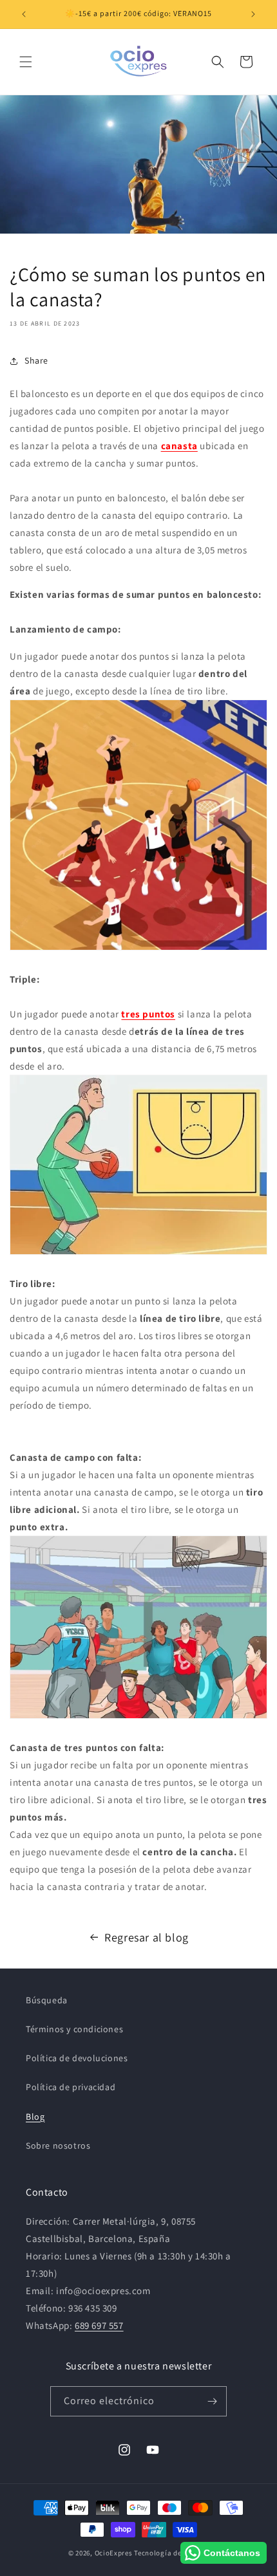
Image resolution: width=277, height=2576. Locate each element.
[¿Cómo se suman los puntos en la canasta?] (138, 825)
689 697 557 (99, 2325)
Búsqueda (47, 2000)
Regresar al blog (147, 1937)
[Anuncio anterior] (24, 14)
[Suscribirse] (212, 2401)
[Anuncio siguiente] (253, 14)
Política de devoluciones (77, 2058)
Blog (35, 2117)
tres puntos (148, 1014)
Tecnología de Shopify (171, 2553)
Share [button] (36, 360)
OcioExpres (114, 2553)
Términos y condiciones (74, 2029)
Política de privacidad (71, 2087)
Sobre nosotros (58, 2145)
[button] (26, 62)
